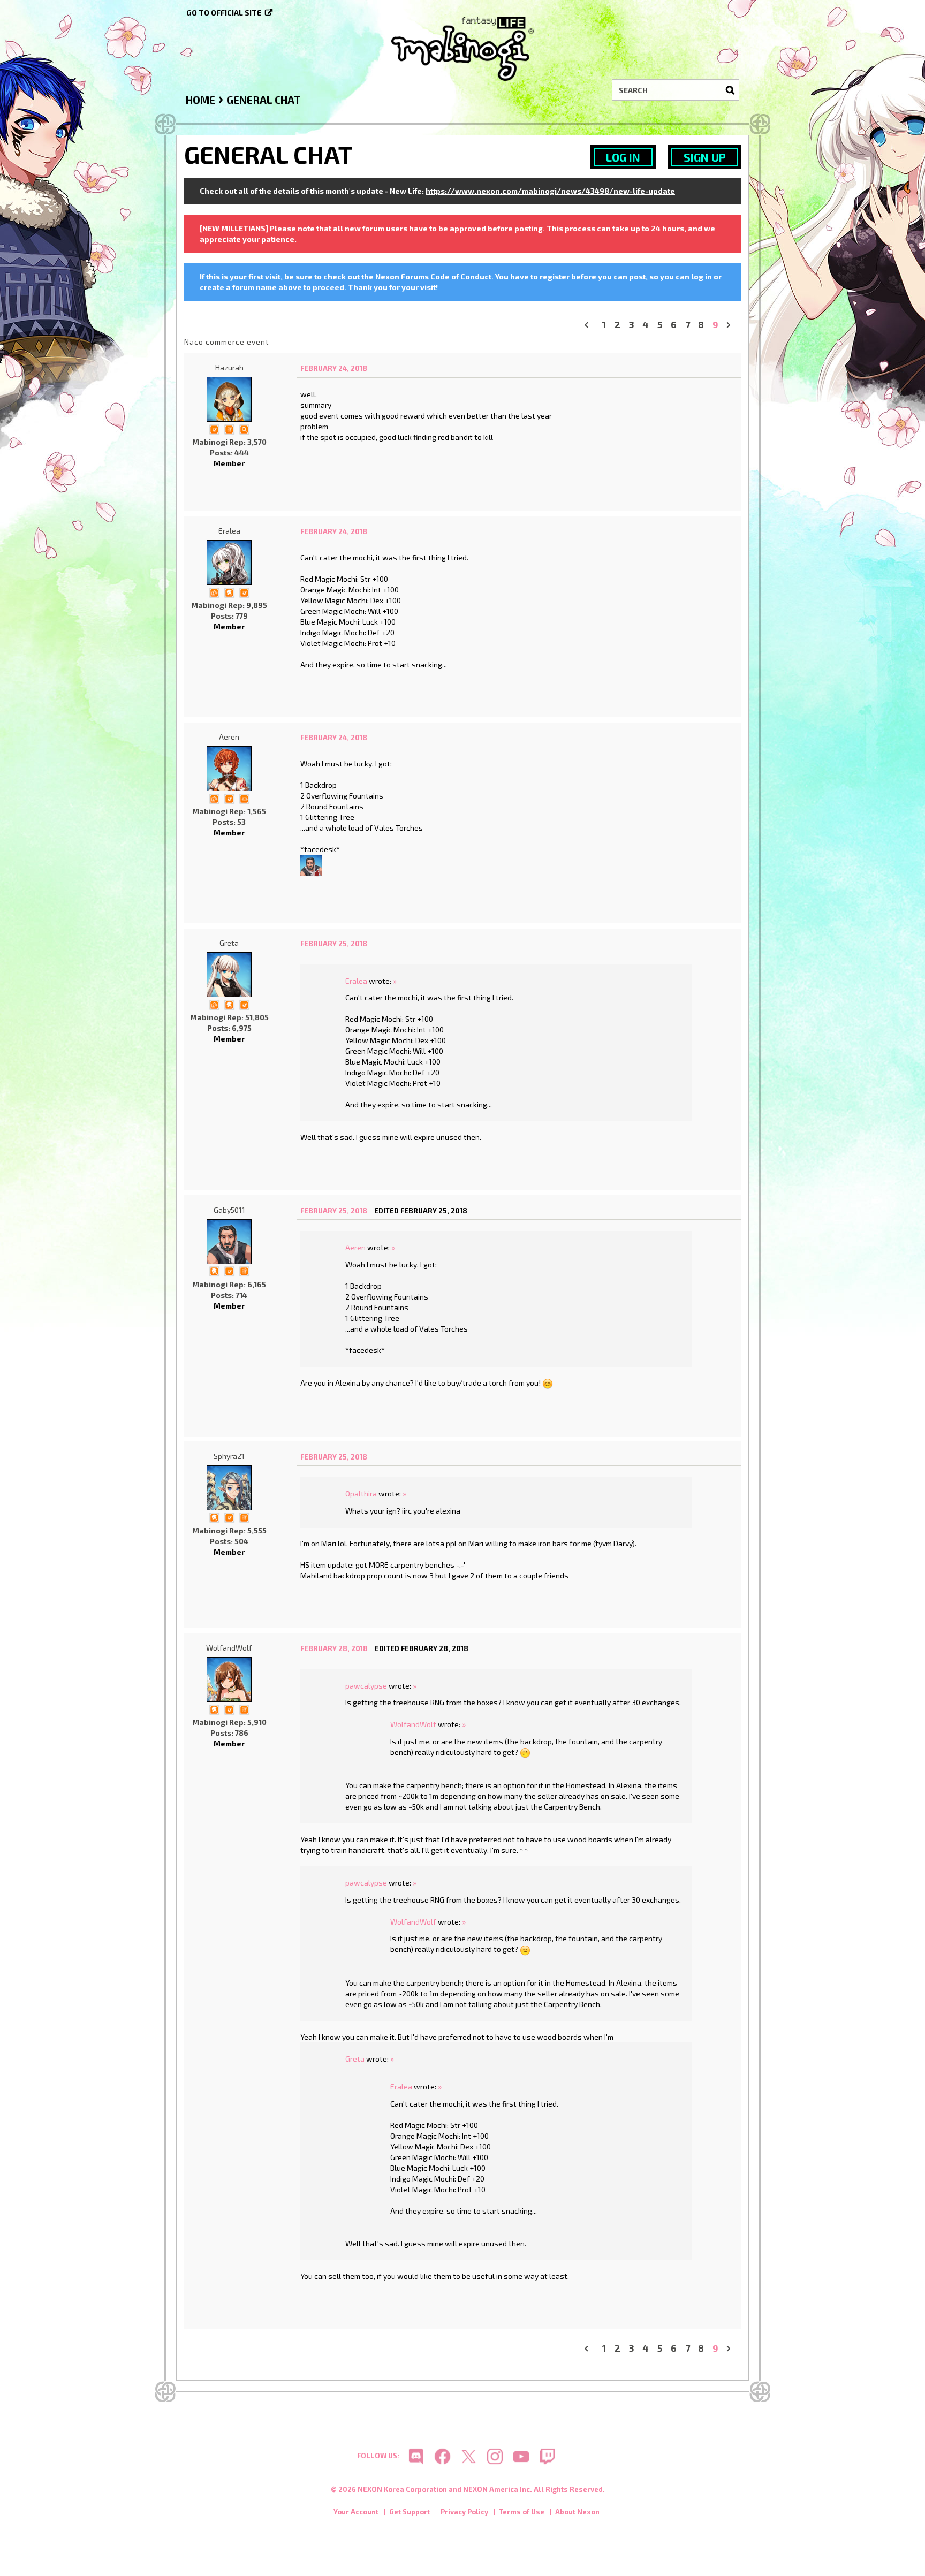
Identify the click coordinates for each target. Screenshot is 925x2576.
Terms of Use (522, 2512)
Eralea (229, 531)
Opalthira (361, 1494)
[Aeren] (229, 769)
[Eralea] (229, 563)
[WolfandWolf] (229, 1680)
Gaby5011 (229, 1210)
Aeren (229, 737)
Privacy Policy (464, 2512)
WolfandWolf (229, 1648)
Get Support (410, 2512)
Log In (623, 157)
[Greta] (229, 975)
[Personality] (244, 798)
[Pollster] (229, 428)
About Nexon (577, 2512)
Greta (229, 943)
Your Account (356, 2512)
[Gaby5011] (311, 864)
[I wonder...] (244, 428)
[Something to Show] (214, 592)
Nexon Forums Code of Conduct (433, 276)
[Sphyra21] (229, 1488)
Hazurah (229, 367)
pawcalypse (366, 1686)
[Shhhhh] (229, 592)
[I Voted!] (214, 428)
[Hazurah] (229, 399)
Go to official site (224, 13)
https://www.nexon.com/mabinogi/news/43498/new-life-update (550, 191)
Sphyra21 (229, 1456)
